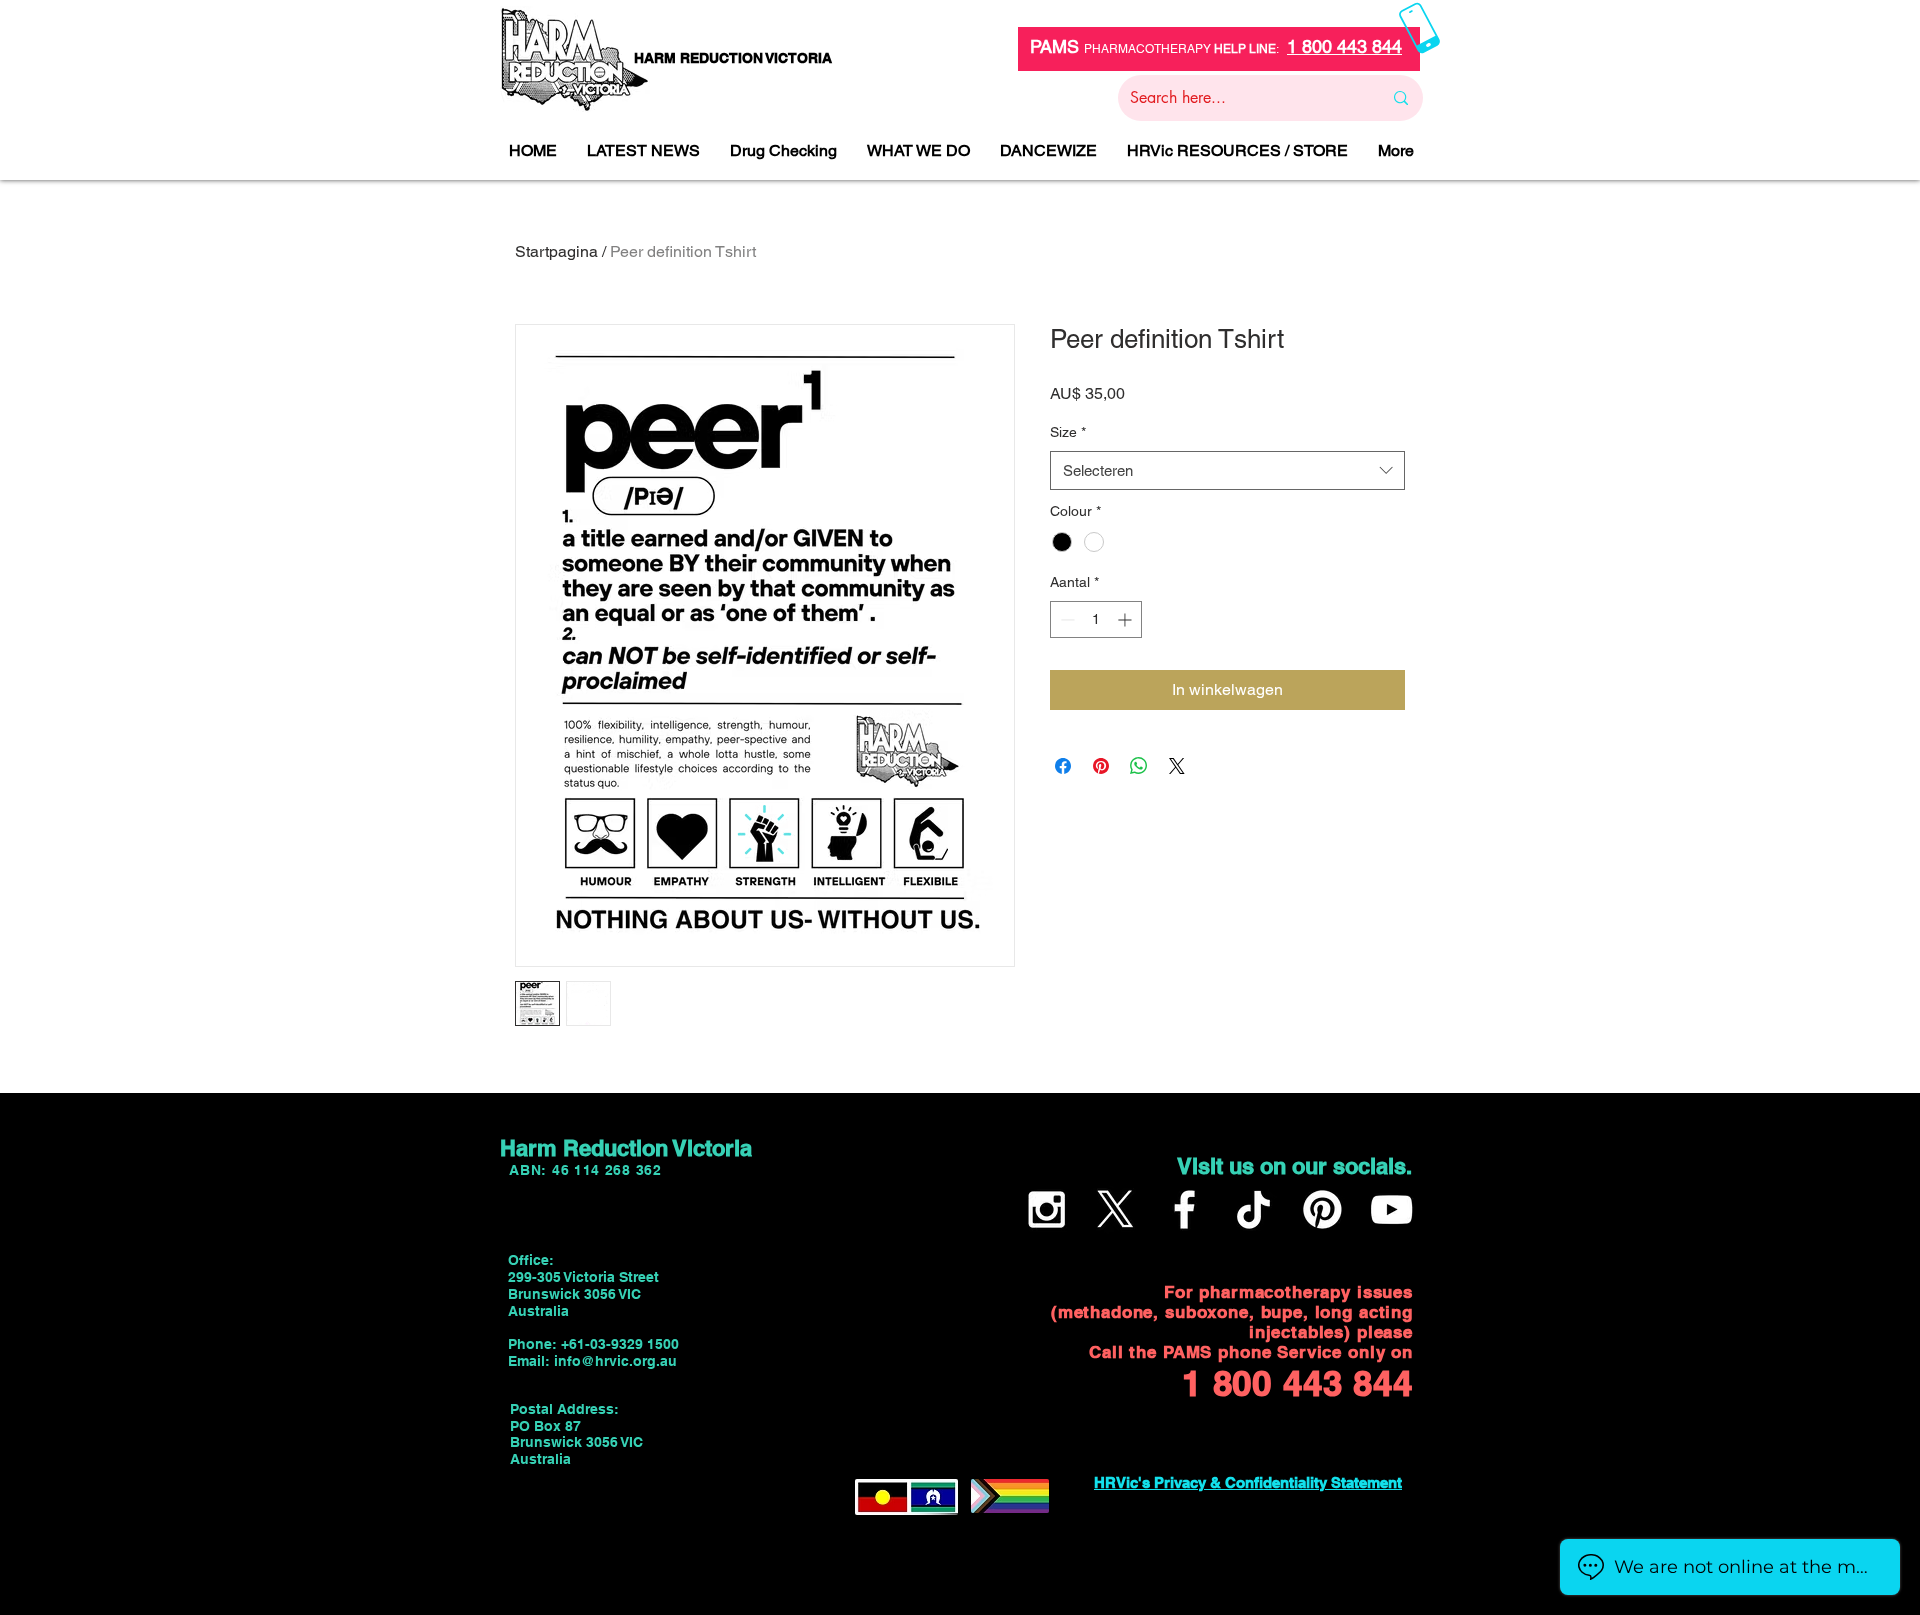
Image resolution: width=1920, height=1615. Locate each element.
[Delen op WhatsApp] (1139, 766)
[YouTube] (1391, 1209)
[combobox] (1227, 470)
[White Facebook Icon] (1184, 1209)
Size (1068, 432)
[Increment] (1126, 619)
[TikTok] (1253, 1209)
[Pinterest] (1322, 1209)
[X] (1115, 1209)
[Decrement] (1065, 619)
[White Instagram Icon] (1046, 1209)
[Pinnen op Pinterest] (1101, 766)
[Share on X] (1177, 766)
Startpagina (556, 251)
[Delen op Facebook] (1063, 766)
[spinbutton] (1096, 619)
